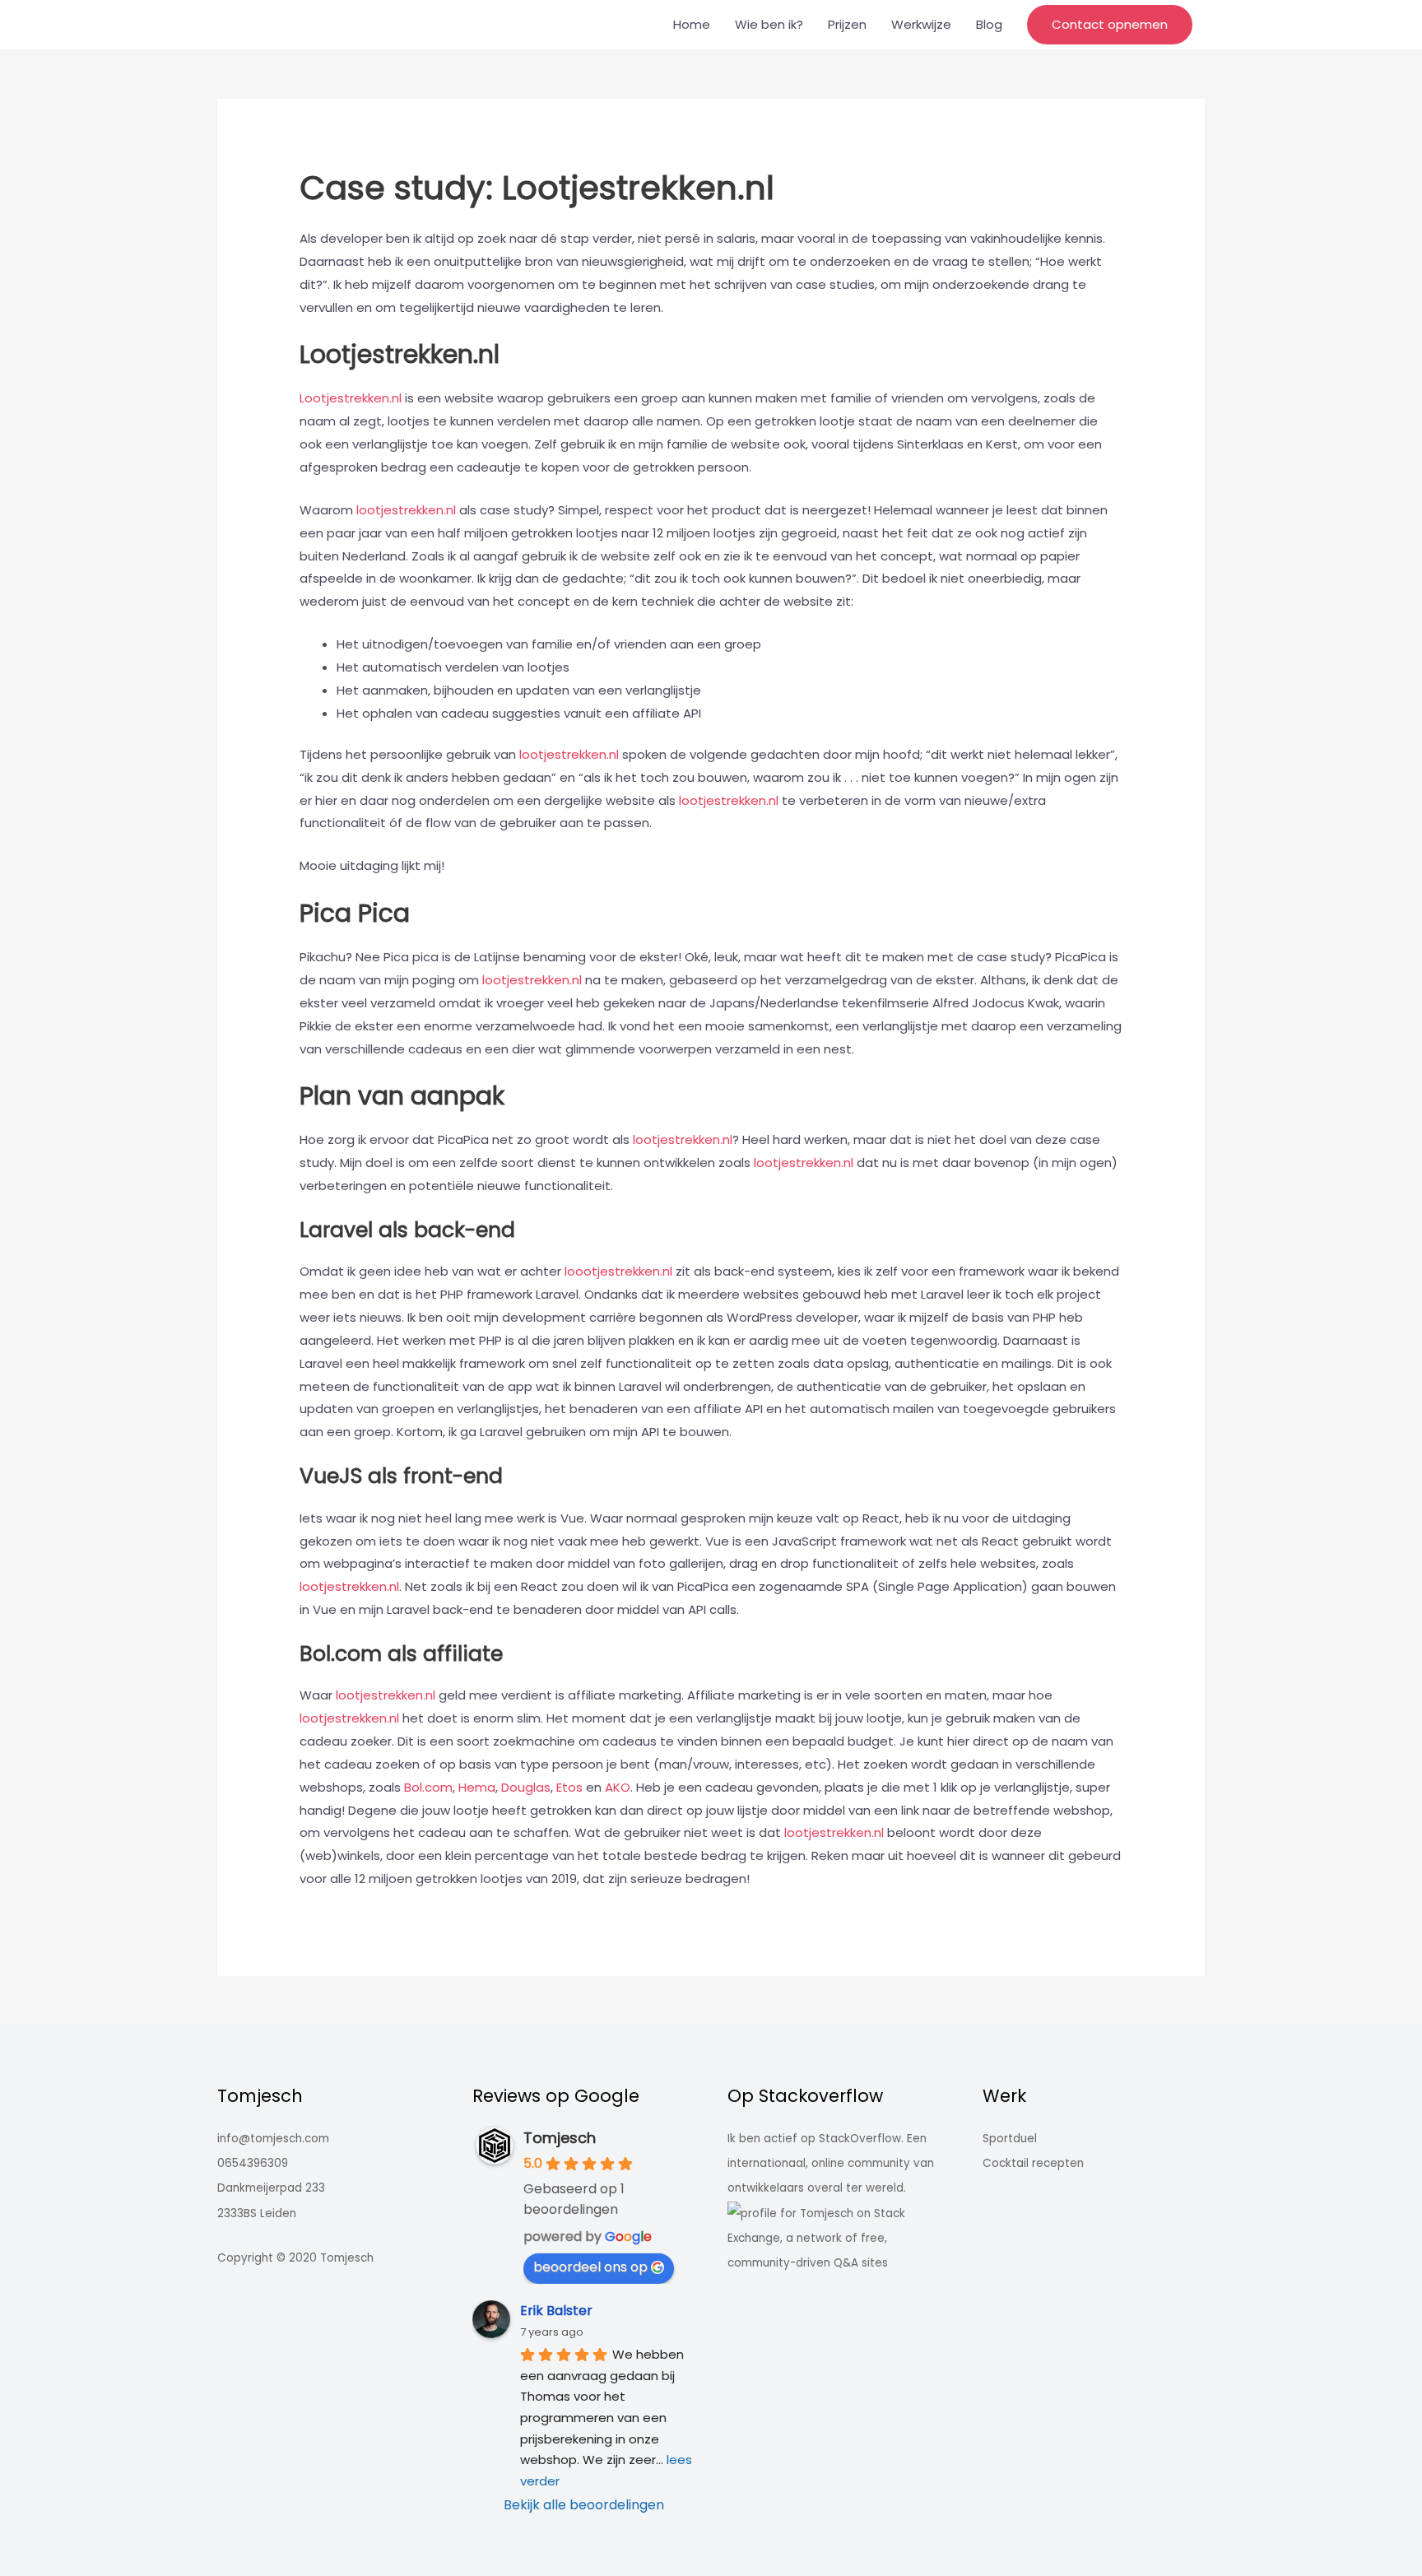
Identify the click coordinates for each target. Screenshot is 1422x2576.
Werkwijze (921, 24)
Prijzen (847, 24)
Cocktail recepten (1033, 2163)
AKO (618, 1787)
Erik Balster (556, 2311)
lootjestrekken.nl (406, 510)
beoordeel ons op (590, 2267)
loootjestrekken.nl (618, 1271)
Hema (477, 1787)
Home (692, 24)
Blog (989, 24)
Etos (569, 1787)
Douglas (526, 1787)
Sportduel (1010, 2139)
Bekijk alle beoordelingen (584, 2505)
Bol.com (428, 1787)
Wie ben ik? (769, 24)
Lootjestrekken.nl (352, 398)
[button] (1110, 25)
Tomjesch (560, 2138)
